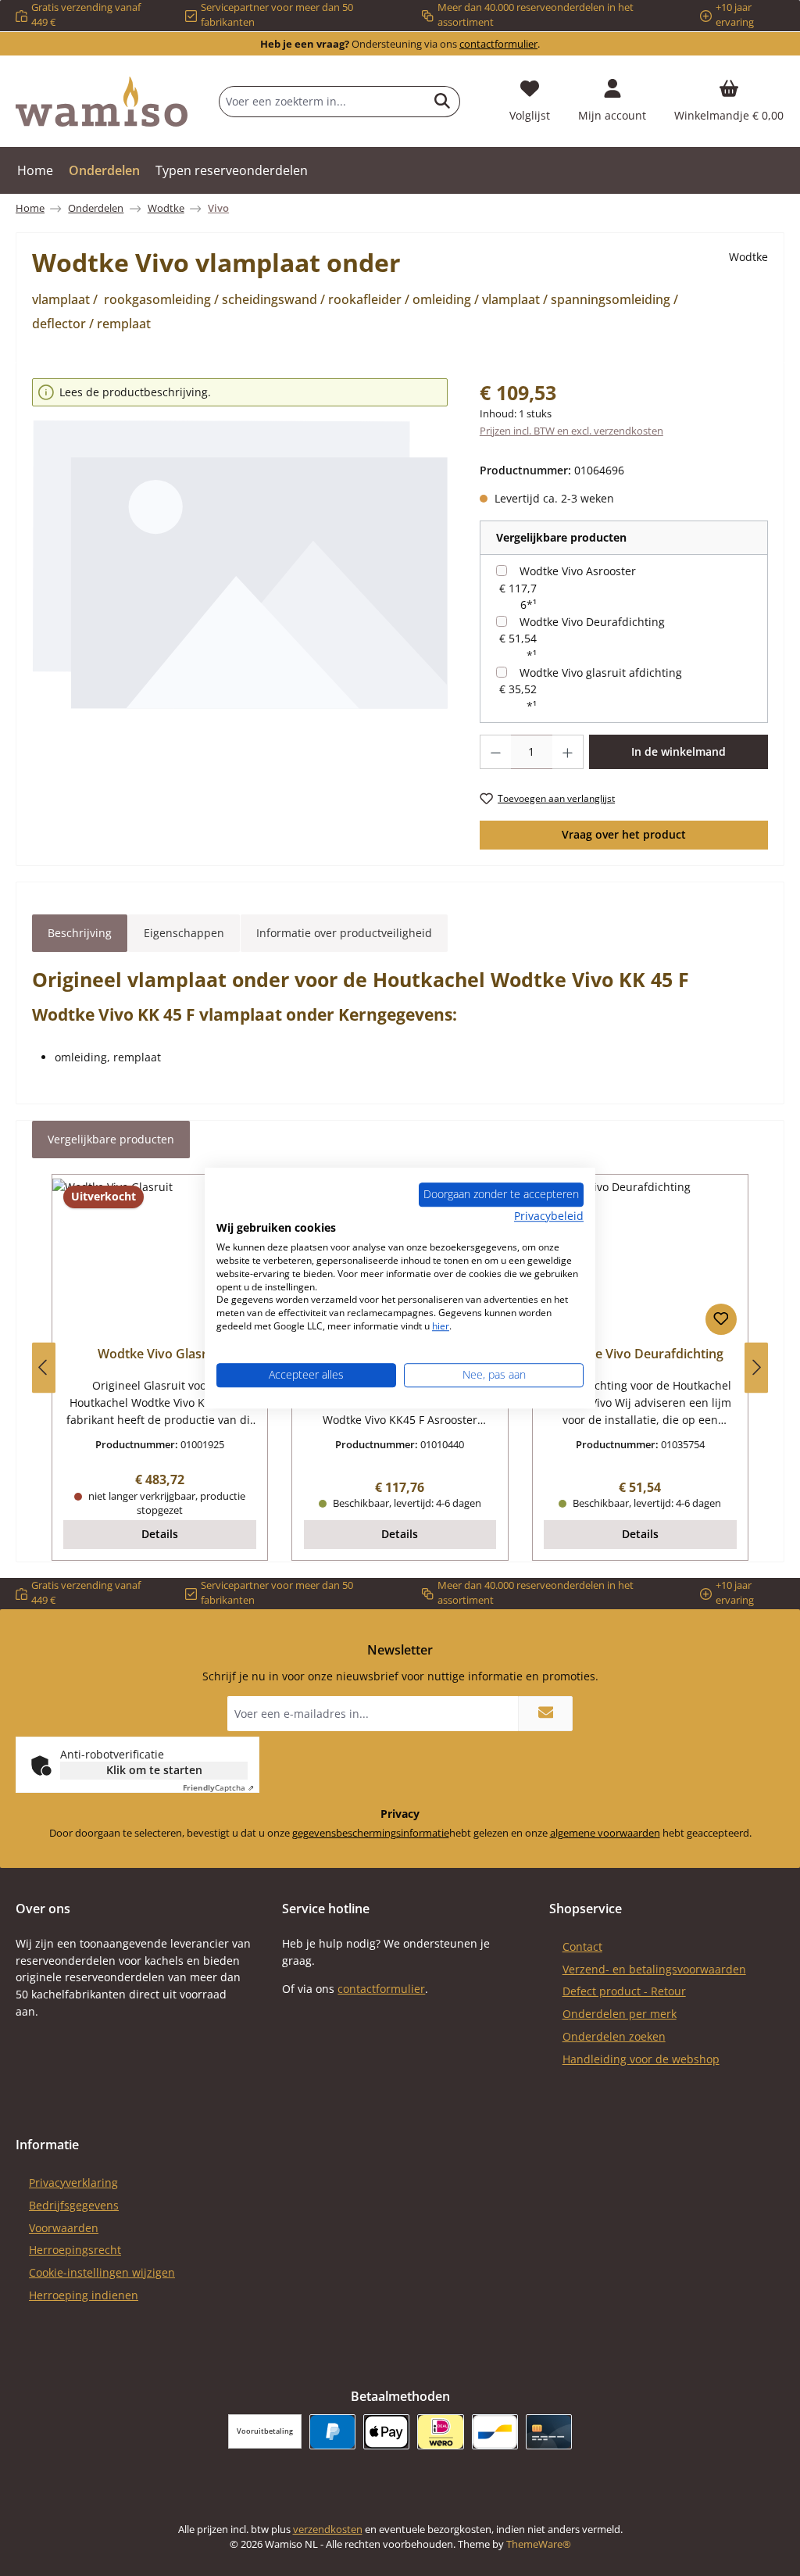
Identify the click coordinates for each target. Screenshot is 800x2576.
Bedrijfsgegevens (74, 2205)
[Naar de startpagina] (102, 102)
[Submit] (545, 1714)
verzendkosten (328, 2529)
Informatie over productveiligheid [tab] (344, 933)
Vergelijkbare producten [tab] (111, 1139)
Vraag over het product (624, 834)
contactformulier (498, 44)
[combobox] (322, 102)
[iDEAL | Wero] (440, 2432)
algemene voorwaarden (605, 1833)
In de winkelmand (679, 751)
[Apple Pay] (386, 2432)
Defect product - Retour (624, 1991)
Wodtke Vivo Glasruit (160, 1354)
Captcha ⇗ (218, 1787)
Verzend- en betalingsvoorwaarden (654, 1969)
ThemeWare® (539, 2544)
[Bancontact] (495, 2432)
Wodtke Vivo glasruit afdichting (601, 673)
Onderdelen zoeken (614, 2036)
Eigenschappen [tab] (184, 933)
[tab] (80, 933)
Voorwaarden (64, 2228)
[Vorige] (44, 1367)
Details (160, 1534)
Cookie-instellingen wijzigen (102, 2272)
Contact (582, 1946)
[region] (240, 566)
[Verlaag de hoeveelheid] (495, 752)
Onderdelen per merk (620, 2014)
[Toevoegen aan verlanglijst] (721, 1319)
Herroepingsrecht (75, 2250)
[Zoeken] (443, 102)
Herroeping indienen (84, 2295)
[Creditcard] (549, 2432)
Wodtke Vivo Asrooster (578, 571)
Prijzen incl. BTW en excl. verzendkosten (571, 431)
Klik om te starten (154, 1770)
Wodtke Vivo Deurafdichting (592, 622)
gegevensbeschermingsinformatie (371, 1833)
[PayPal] (332, 2432)
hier (441, 1326)
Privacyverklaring (73, 2182)
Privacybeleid (549, 1216)
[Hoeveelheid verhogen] (568, 752)
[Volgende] (756, 1367)
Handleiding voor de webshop (641, 2059)
